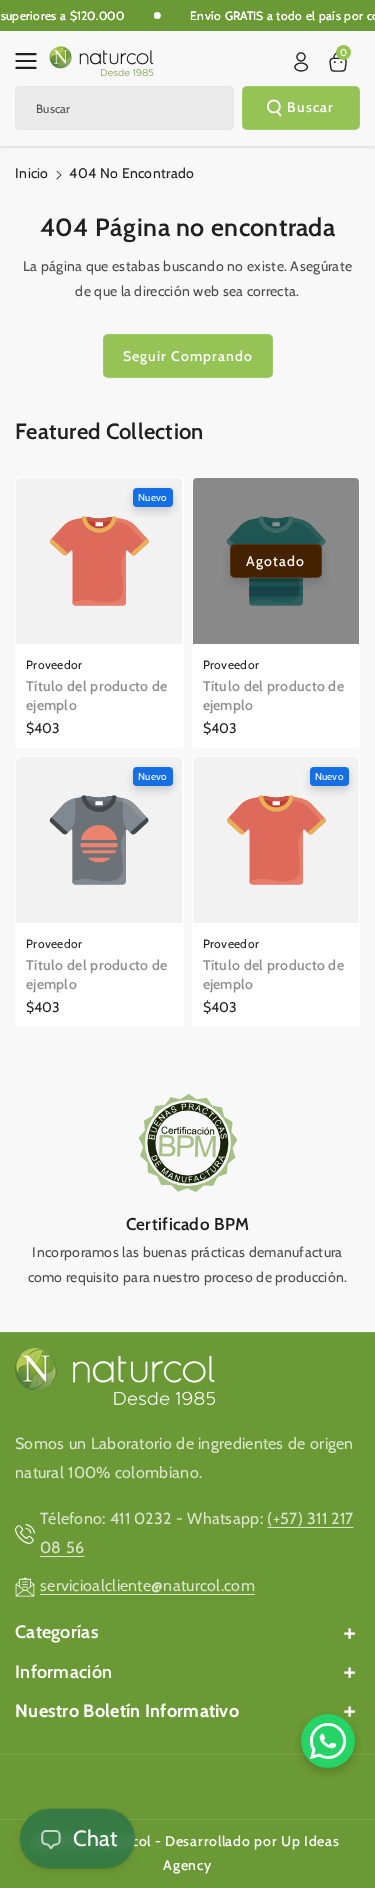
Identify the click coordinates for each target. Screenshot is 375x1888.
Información (63, 1672)
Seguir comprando (188, 356)
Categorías (57, 1632)
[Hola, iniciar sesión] (301, 62)
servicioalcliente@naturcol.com (147, 1585)
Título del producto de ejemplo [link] (97, 695)
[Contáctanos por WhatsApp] (328, 1741)
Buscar (310, 107)
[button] (32, 61)
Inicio (32, 173)
